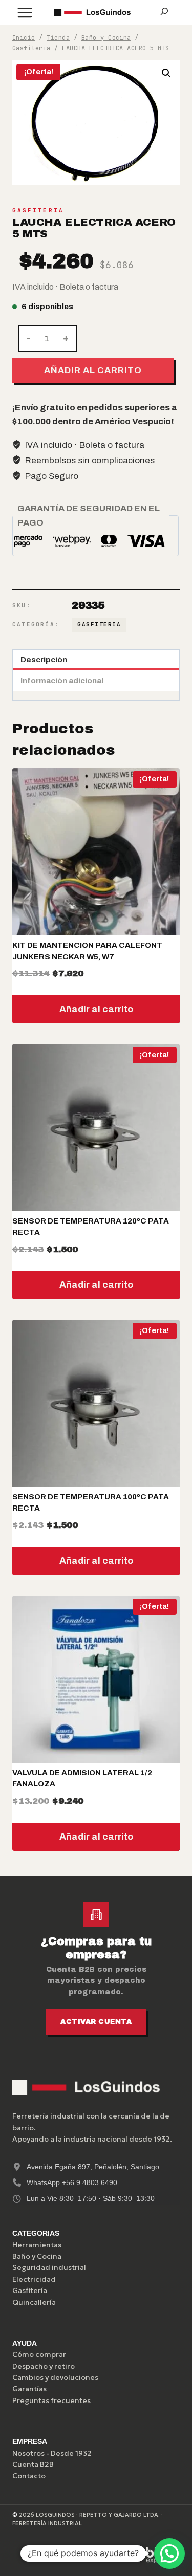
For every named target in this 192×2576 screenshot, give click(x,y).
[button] (166, 73)
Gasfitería (30, 2290)
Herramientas (37, 2245)
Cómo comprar (39, 2354)
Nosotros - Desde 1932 (52, 2453)
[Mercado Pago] (62, 2555)
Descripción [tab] (44, 660)
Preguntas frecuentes (51, 2400)
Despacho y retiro (44, 2366)
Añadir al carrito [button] (96, 1009)
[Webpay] (111, 2555)
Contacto (29, 2476)
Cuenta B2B (33, 2464)
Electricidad (34, 2279)
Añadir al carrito (93, 370)
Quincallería (34, 2302)
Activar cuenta (96, 2022)
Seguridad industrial (49, 2267)
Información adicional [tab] (62, 681)
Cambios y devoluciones (55, 2377)
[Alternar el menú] (25, 13)
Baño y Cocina (37, 2256)
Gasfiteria (38, 210)
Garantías (29, 2389)
